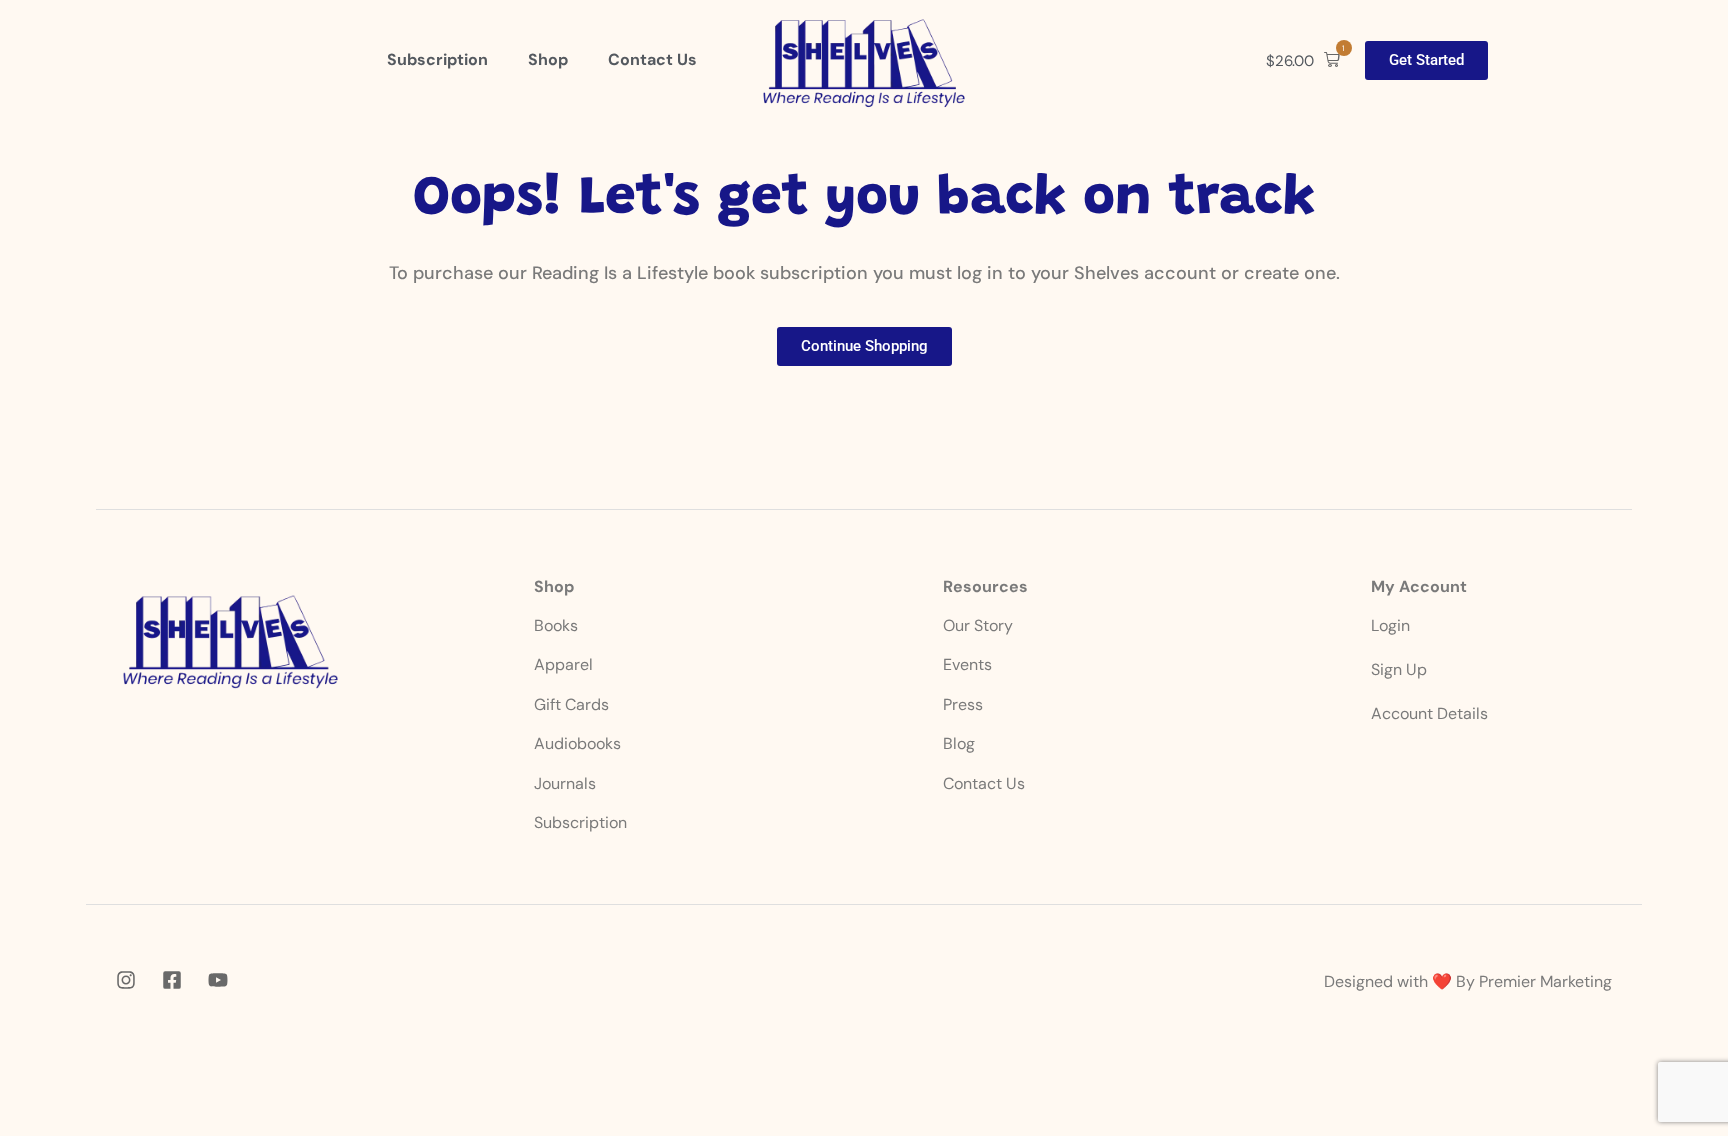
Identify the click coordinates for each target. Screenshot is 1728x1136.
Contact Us (984, 783)
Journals (565, 783)
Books (558, 625)
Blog (959, 743)
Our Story (978, 625)
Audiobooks (577, 743)
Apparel (563, 664)
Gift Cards (571, 704)
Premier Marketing (1545, 981)
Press (963, 704)
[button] (1303, 60)
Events (967, 664)
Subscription (580, 822)
